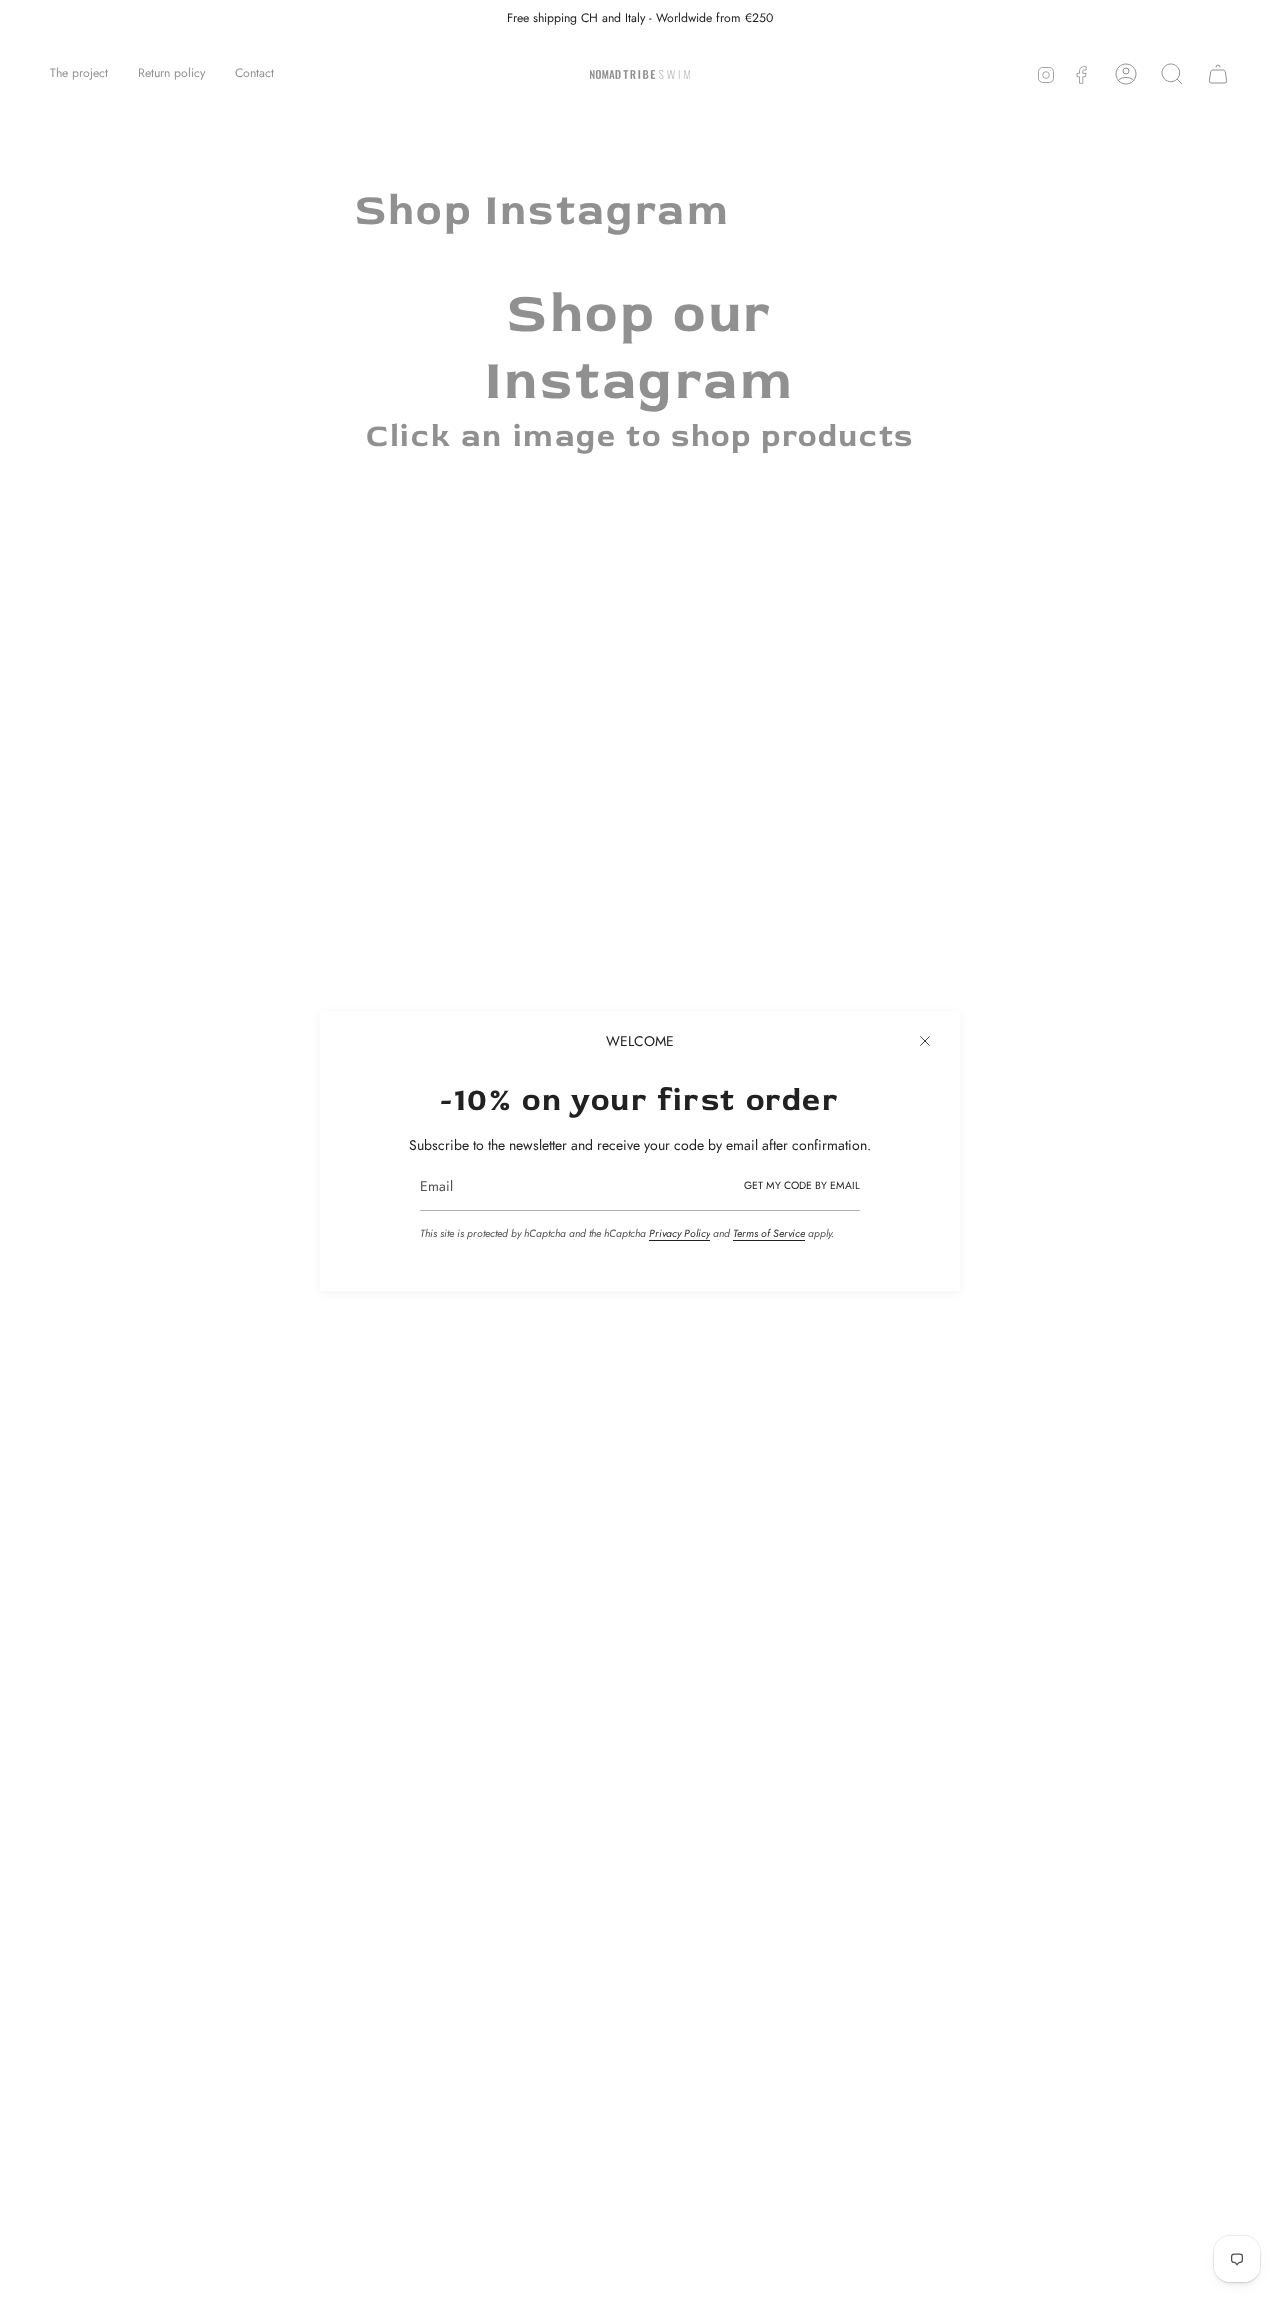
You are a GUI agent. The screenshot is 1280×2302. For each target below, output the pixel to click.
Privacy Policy (679, 1233)
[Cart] (1218, 74)
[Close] (925, 1041)
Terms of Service (769, 1233)
